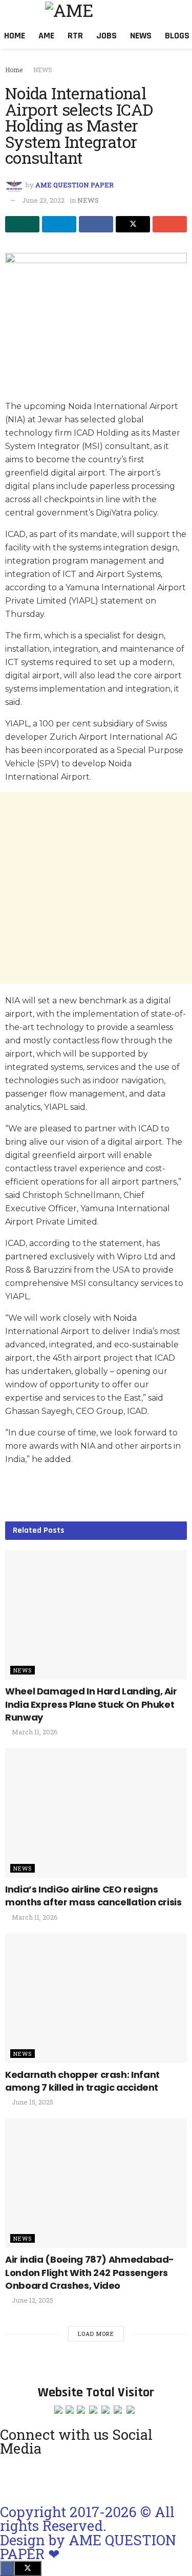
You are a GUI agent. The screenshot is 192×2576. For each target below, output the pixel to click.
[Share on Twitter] (133, 224)
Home (15, 36)
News (141, 36)
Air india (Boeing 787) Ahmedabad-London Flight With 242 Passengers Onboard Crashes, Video (90, 2272)
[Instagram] (13, 2478)
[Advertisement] (96, 888)
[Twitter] (121, 2478)
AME (46, 36)
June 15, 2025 (32, 2102)
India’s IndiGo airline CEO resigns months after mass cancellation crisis (93, 1896)
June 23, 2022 (43, 200)
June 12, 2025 (32, 2300)
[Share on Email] (170, 224)
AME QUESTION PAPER (74, 185)
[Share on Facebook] (96, 224)
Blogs (177, 36)
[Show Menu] (12, 12)
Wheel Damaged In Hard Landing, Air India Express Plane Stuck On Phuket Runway (91, 1704)
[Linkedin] (94, 2478)
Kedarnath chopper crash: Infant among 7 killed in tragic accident (82, 2081)
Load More (96, 2334)
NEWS (43, 70)
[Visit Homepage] (103, 12)
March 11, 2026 (34, 1732)
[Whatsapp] (40, 2478)
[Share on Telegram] (59, 224)
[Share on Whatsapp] (22, 224)
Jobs (106, 36)
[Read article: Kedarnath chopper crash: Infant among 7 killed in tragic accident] (96, 1998)
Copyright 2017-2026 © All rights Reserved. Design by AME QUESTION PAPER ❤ (88, 2532)
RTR (75, 36)
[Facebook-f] (67, 2478)
